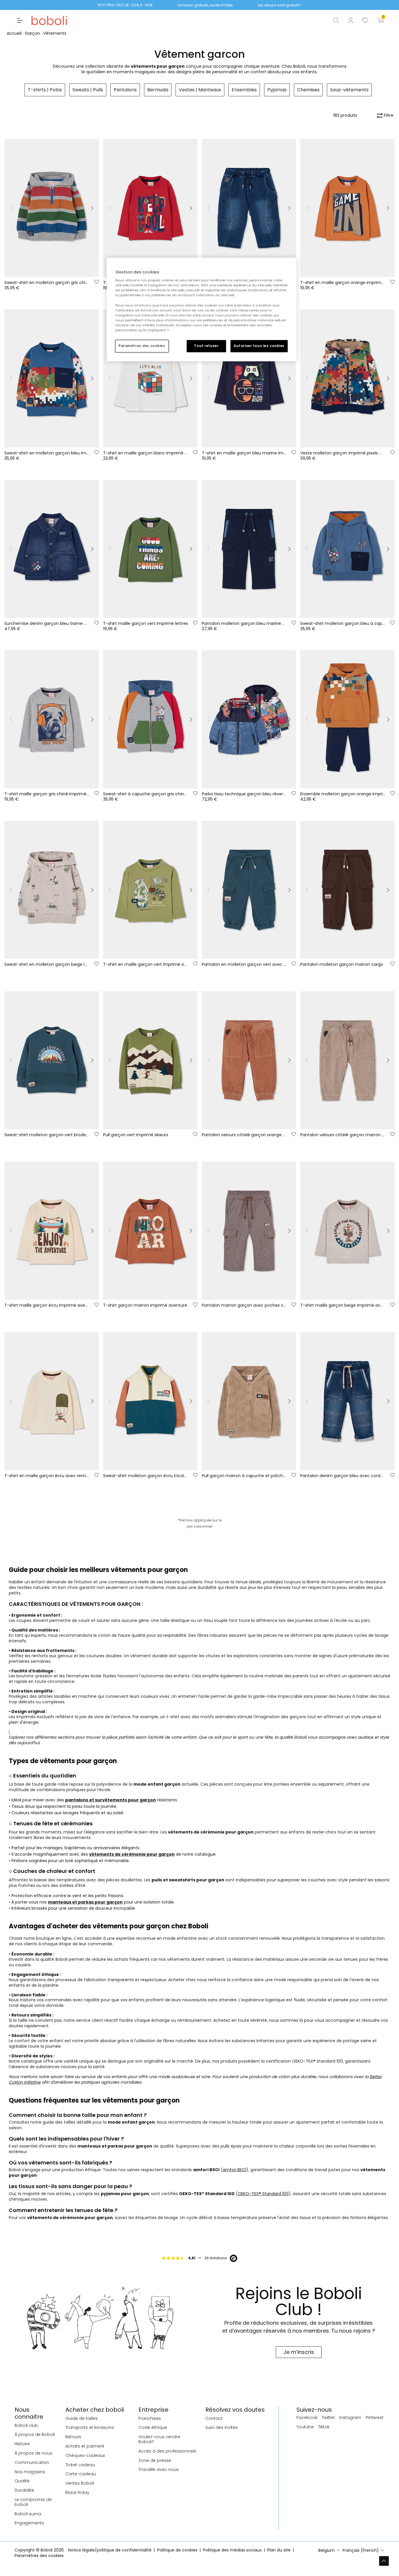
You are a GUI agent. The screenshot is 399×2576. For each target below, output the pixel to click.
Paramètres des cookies (142, 346)
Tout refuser (206, 346)
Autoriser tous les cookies (259, 346)
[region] (202, 310)
